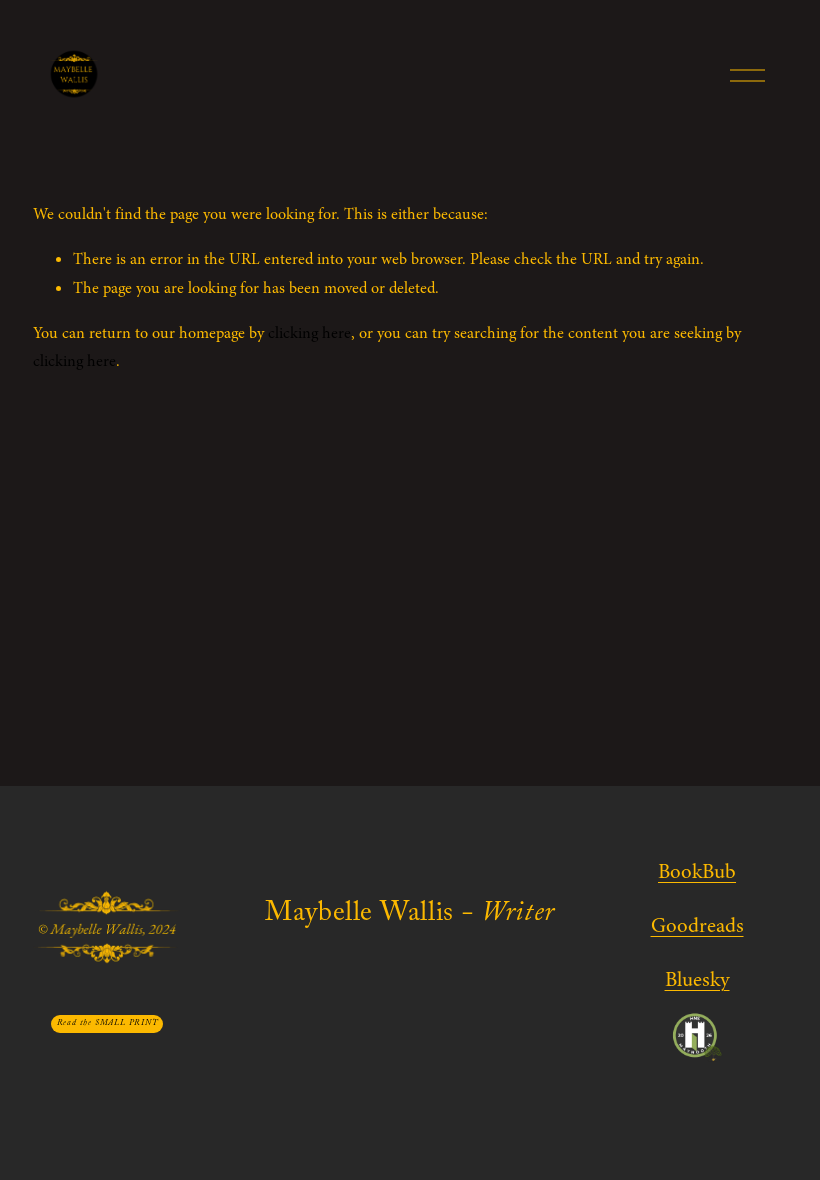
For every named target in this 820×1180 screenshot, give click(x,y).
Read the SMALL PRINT (107, 1024)
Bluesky (697, 979)
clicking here (309, 333)
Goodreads (697, 925)
